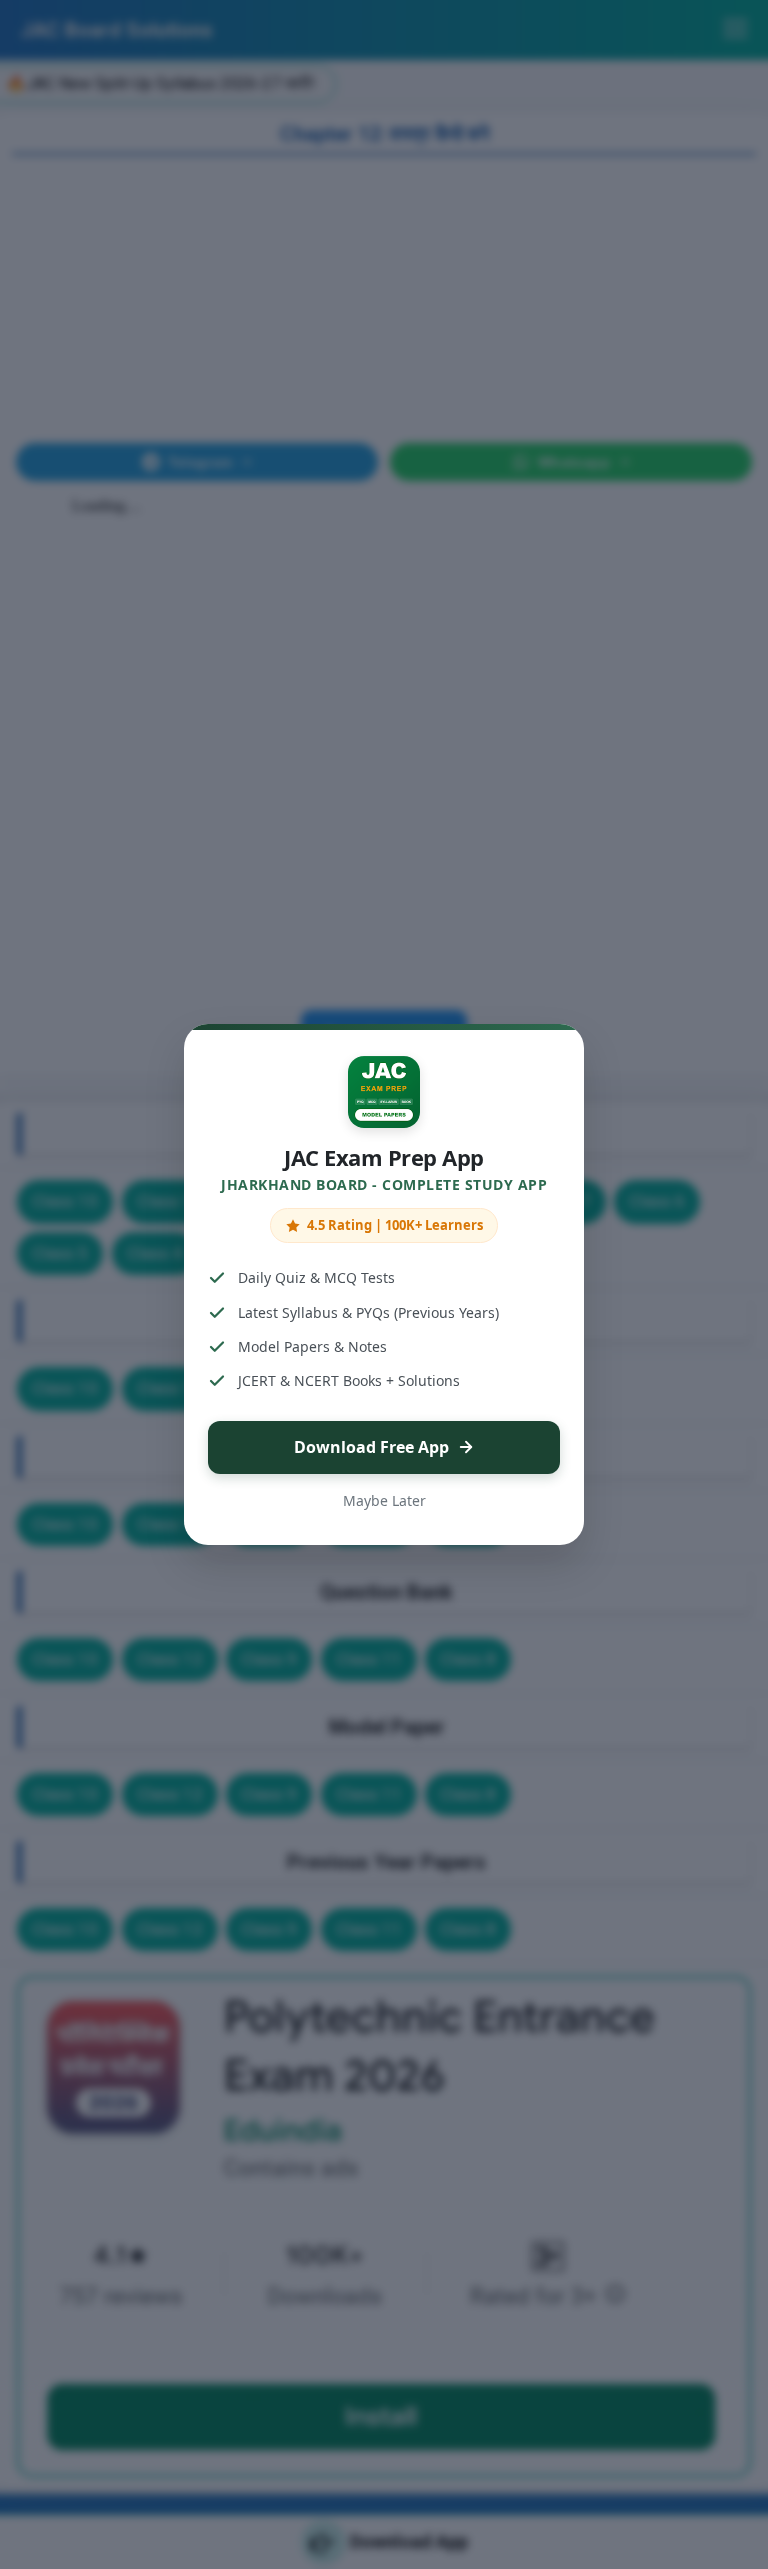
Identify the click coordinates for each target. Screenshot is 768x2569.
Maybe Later (384, 1500)
